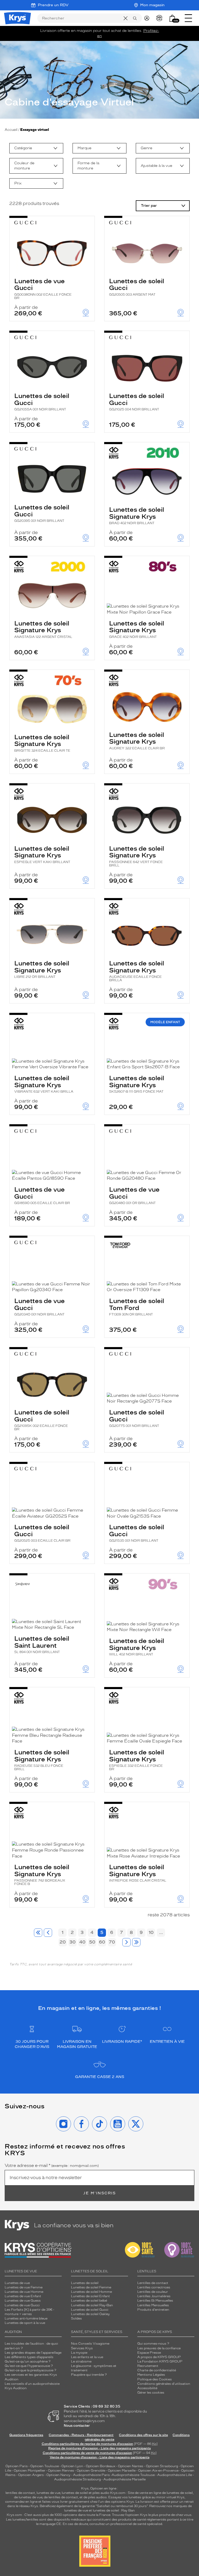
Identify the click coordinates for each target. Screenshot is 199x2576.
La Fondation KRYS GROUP (160, 2361)
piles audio (101, 2493)
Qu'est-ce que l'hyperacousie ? (29, 2366)
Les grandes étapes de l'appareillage (33, 2353)
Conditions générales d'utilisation (164, 2384)
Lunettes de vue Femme (24, 2287)
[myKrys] (148, 18)
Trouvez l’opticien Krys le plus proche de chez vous (152, 2515)
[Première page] (38, 1933)
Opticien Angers (31, 2475)
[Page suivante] (126, 1942)
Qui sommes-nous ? (153, 2344)
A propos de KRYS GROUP (159, 2357)
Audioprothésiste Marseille (125, 2479)
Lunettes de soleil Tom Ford (137, 1307)
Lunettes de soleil (85, 2283)
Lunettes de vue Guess (23, 2301)
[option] (36, 148)
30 (73, 1942)
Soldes (76, 2318)
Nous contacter (77, 2426)
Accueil (11, 130)
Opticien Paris (17, 2466)
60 (102, 1942)
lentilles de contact (20, 2493)
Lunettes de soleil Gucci (137, 287)
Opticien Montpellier (30, 2471)
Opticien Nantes (131, 2466)
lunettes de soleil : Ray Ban (114, 2510)
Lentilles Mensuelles (153, 2305)
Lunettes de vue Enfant (23, 2296)
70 (112, 1942)
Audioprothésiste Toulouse (133, 2475)
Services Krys (82, 2348)
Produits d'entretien (153, 2310)
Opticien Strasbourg (162, 2466)
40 (82, 1942)
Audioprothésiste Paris (91, 2475)
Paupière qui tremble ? (89, 2375)
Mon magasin (152, 5)
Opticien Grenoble (91, 2471)
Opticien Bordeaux (101, 2466)
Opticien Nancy (58, 2475)
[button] (172, 18)
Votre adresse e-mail (52, 2166)
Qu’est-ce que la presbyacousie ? (30, 2370)
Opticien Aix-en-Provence (158, 2471)
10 (151, 1932)
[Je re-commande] (161, 18)
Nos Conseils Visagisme (90, 2344)
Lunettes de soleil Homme (91, 2292)
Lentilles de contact (153, 2283)
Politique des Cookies (155, 2379)
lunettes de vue (48, 2493)
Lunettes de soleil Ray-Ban (92, 2305)
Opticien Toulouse (45, 2466)
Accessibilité (147, 2388)
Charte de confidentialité (157, 2370)
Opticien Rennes (61, 2471)
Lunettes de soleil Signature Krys (137, 515)
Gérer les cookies (151, 2393)
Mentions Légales (151, 2375)
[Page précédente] (48, 1933)
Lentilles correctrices (154, 2287)
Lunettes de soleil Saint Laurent (42, 1644)
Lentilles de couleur (153, 2292)
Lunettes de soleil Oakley (90, 2314)
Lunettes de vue (17, 2283)
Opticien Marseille (122, 2471)
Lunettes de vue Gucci (43, 289)
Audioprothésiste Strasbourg (77, 2479)
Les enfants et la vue (87, 2357)
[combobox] (36, 148)
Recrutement (148, 2366)
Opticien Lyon (72, 2466)
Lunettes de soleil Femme (91, 2287)
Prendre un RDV (53, 5)
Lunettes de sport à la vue (25, 2323)
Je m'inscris (99, 2193)
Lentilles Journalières (154, 2296)
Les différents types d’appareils (29, 2357)
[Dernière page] (136, 1942)
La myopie (79, 2353)
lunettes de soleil (75, 2493)
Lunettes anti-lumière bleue (26, 2318)
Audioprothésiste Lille (175, 2475)
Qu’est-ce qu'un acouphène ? (28, 2361)
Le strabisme (81, 2361)
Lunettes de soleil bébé (89, 2301)
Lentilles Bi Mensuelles (155, 2301)
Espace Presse (149, 2353)
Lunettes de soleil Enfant (90, 2296)
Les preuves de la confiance (159, 2348)
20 (63, 1942)
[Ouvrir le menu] (188, 18)
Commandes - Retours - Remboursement (81, 2435)
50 (92, 1942)
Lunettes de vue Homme (24, 2292)
